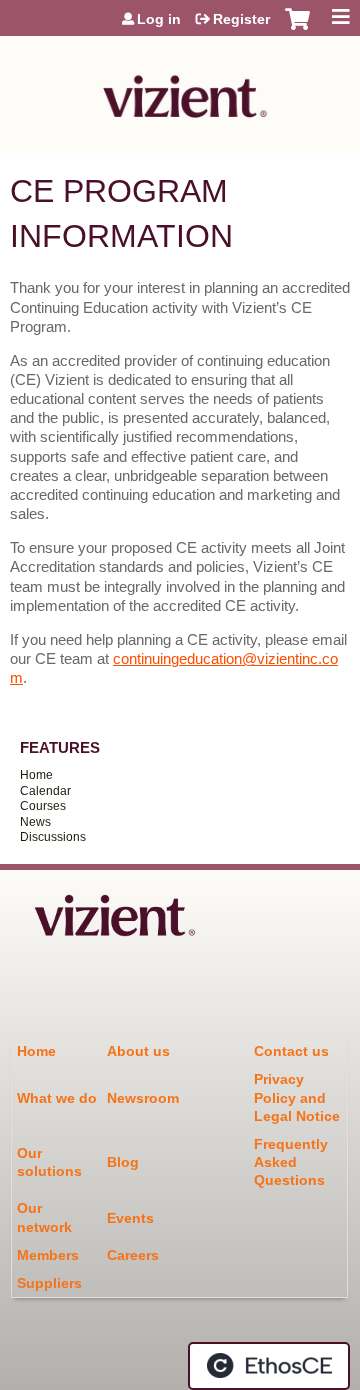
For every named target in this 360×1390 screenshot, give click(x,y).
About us (138, 1051)
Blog (123, 1162)
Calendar (45, 791)
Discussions (53, 837)
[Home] (180, 89)
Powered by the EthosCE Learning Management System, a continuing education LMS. (269, 1366)
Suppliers (49, 1283)
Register (241, 19)
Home (36, 775)
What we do (57, 1098)
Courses (43, 806)
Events (130, 1218)
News (35, 822)
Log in (159, 19)
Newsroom (143, 1098)
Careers (133, 1255)
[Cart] (297, 29)
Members (48, 1255)
